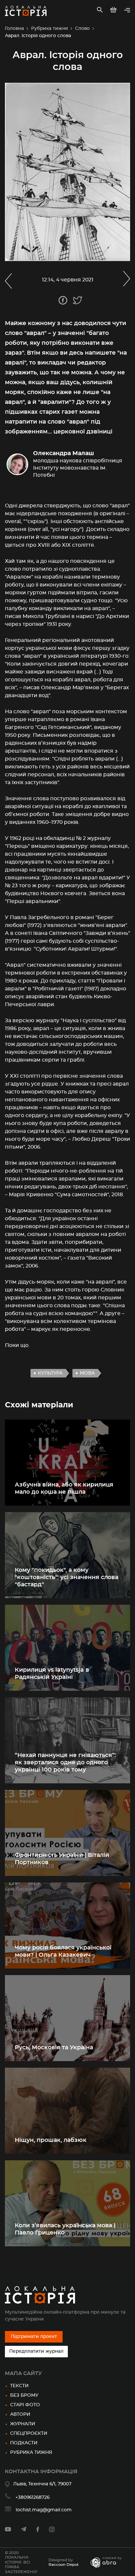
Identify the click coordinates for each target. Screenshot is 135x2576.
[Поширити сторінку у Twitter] (77, 300)
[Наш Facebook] (38, 2531)
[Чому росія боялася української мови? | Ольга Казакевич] (67, 1926)
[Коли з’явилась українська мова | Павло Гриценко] (67, 2203)
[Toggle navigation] (127, 11)
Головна (14, 29)
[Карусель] (127, 280)
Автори (20, 2414)
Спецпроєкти (29, 2433)
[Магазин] (114, 11)
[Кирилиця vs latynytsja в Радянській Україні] (67, 1648)
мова (87, 1373)
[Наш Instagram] (52, 2531)
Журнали (23, 2424)
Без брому (24, 2395)
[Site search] (100, 11)
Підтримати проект (34, 2337)
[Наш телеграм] (24, 2530)
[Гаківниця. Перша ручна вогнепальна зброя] (8, 280)
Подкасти (24, 2443)
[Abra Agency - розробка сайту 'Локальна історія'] (109, 2562)
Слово (82, 29)
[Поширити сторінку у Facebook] (63, 300)
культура (50, 1373)
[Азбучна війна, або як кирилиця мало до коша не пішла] (67, 1463)
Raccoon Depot (64, 2565)
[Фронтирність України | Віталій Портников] (67, 1833)
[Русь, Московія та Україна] (67, 2018)
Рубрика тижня (49, 29)
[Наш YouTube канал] (8, 2530)
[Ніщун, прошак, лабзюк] (67, 2111)
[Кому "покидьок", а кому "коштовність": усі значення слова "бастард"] (67, 1555)
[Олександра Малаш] (67, 464)
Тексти (19, 2386)
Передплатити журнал (36, 2351)
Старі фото (25, 2405)
